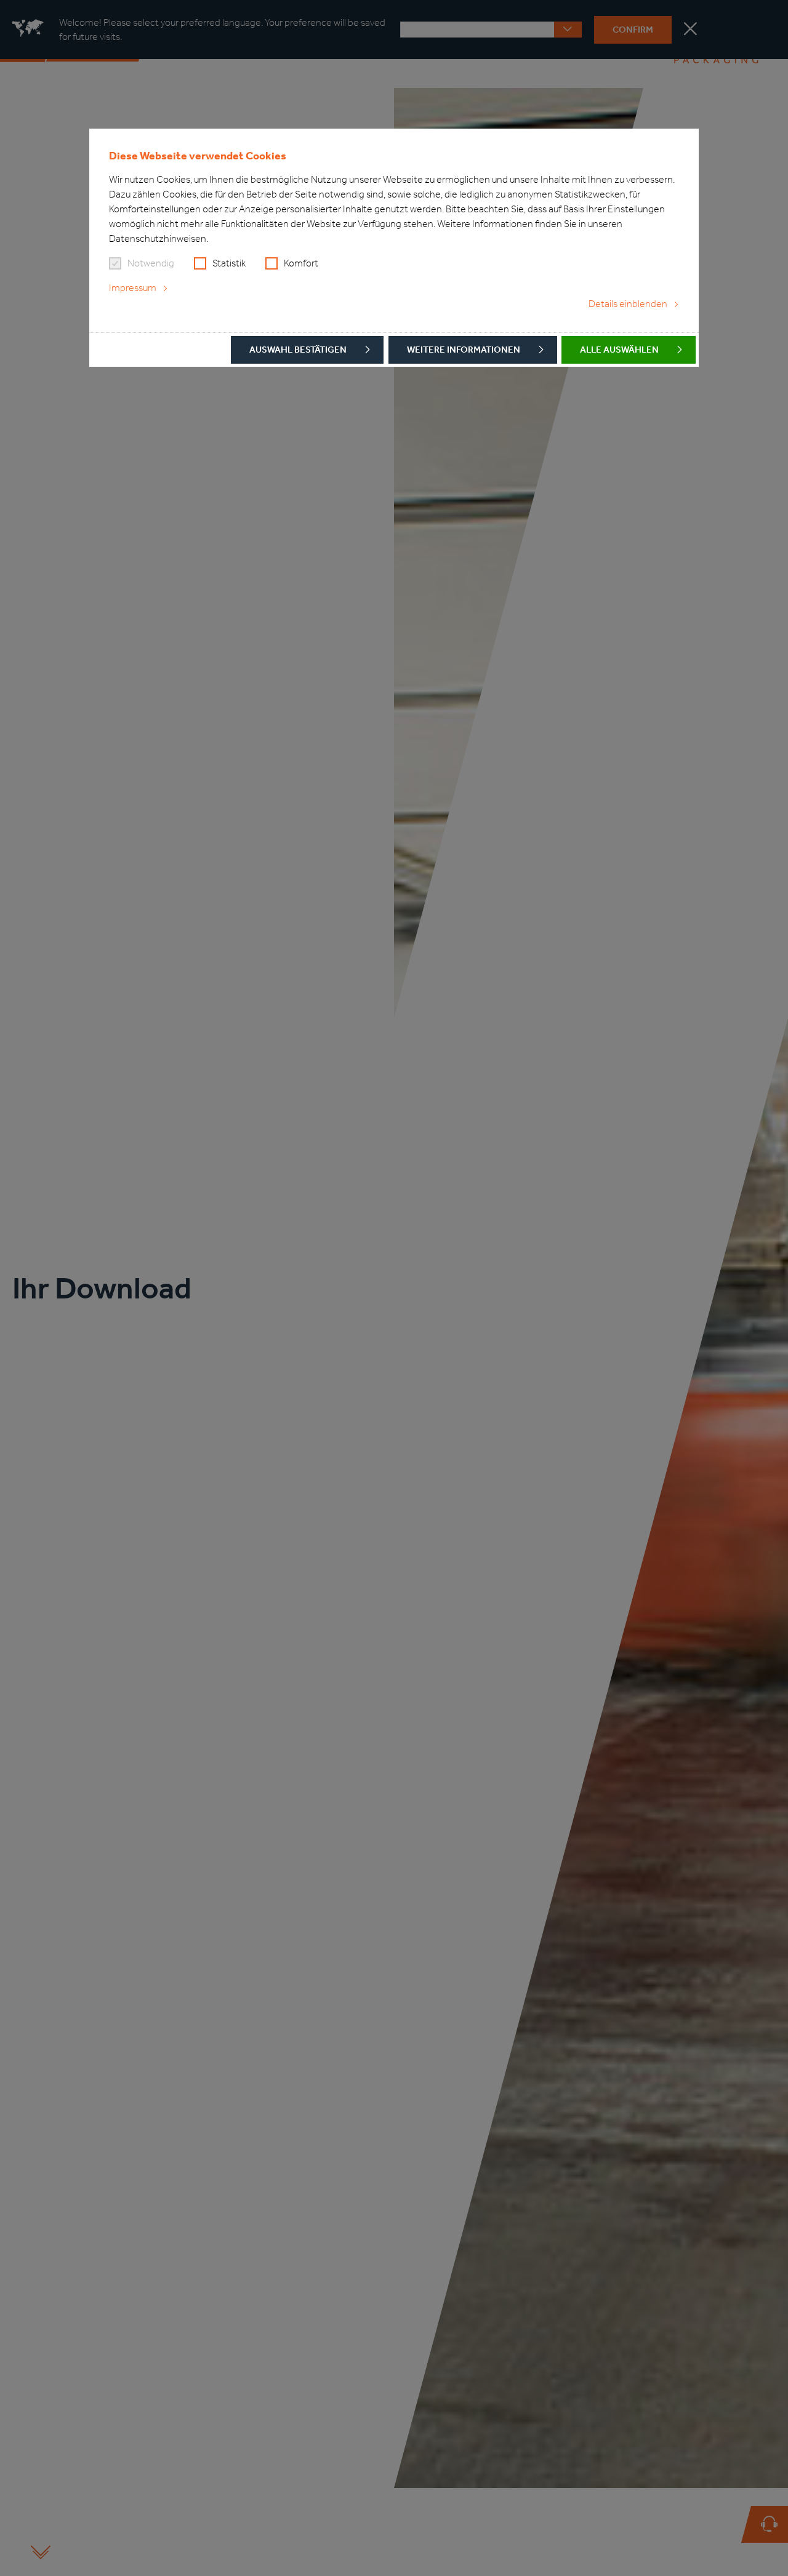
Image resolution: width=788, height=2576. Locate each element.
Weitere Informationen (464, 350)
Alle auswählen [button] (619, 350)
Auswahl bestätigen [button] (298, 350)
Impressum (133, 288)
